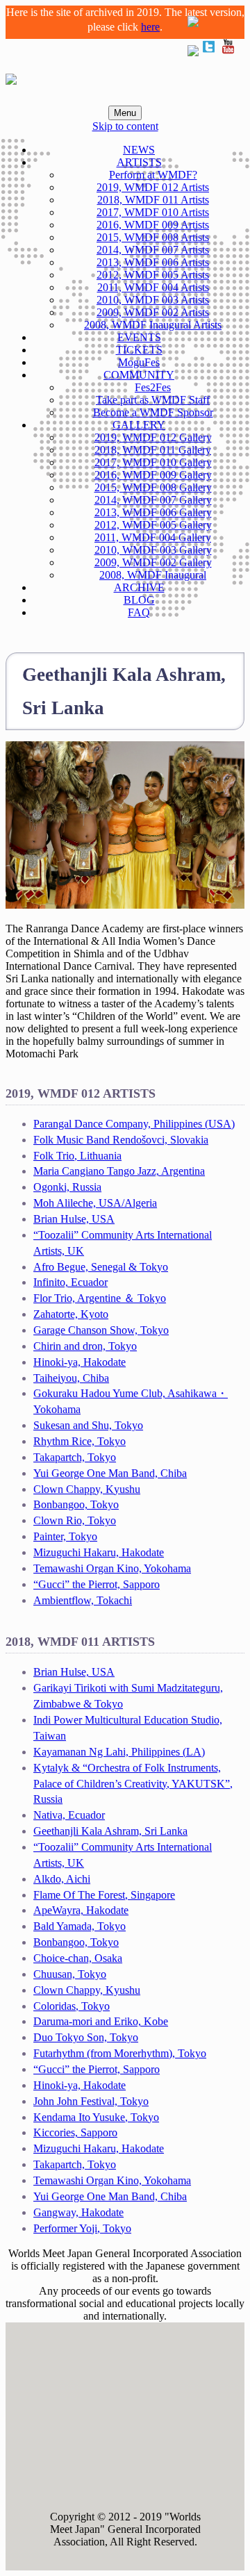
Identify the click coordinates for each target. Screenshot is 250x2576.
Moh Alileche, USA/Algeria (95, 1203)
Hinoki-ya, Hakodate (80, 1362)
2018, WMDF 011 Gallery (153, 450)
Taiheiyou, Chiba (71, 1378)
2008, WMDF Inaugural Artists (153, 325)
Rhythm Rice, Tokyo (80, 1441)
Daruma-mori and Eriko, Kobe (101, 2021)
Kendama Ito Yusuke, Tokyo (96, 2117)
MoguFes (139, 362)
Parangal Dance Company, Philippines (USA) (134, 1124)
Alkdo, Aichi (62, 1879)
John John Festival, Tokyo (91, 2101)
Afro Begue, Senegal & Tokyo (101, 1267)
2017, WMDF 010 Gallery (153, 462)
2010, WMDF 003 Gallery (153, 550)
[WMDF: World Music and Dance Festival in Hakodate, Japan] (11, 77)
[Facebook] (193, 52)
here (150, 27)
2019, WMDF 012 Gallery (153, 437)
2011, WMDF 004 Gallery (153, 537)
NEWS (139, 150)
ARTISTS (139, 162)
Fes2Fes (153, 387)
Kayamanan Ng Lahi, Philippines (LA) (119, 1752)
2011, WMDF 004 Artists (153, 287)
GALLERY (139, 425)
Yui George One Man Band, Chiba (110, 1473)
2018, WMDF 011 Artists (153, 200)
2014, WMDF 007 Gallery (153, 500)
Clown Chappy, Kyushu (87, 1489)
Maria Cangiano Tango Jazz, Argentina (119, 1171)
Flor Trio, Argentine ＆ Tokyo (100, 1298)
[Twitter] (208, 52)
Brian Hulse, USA (74, 1219)
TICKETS (139, 350)
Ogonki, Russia (67, 1187)
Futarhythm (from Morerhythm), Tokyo (120, 2053)
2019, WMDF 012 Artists (153, 187)
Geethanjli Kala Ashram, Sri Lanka (110, 1831)
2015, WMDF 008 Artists (153, 237)
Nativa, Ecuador (69, 1815)
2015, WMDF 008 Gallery (153, 487)
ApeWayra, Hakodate (81, 1910)
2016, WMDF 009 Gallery (153, 475)
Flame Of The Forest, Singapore (104, 1895)
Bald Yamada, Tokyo (80, 1926)
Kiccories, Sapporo (75, 2132)
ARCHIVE (139, 587)
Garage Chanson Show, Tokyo (101, 1330)
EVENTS (139, 337)
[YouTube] (228, 52)
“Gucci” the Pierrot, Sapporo (97, 1584)
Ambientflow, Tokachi (83, 1600)
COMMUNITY (139, 375)
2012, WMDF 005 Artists (153, 275)
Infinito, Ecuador (70, 1282)
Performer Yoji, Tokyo (82, 2228)
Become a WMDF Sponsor (153, 412)
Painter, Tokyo (65, 1536)
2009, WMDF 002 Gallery (153, 562)
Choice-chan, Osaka (78, 1958)
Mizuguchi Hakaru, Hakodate (99, 1552)
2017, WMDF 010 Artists (153, 212)
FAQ (139, 612)
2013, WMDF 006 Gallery (153, 512)
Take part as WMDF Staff (153, 400)
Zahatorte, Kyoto (71, 1314)
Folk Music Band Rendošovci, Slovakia (121, 1140)
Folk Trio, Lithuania (77, 1156)
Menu (125, 113)
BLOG (139, 600)
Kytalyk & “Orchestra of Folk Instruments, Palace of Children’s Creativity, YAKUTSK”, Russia (133, 1784)
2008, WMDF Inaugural (153, 575)
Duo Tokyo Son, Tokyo (86, 2037)
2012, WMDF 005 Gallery (153, 525)
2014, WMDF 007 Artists (153, 250)
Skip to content (125, 126)
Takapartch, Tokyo (75, 1457)
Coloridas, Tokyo (72, 2006)
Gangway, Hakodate (78, 2212)
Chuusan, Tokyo (70, 1974)
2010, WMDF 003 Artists (153, 300)
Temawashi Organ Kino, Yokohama (112, 1568)
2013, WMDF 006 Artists (153, 262)
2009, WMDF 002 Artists (153, 312)
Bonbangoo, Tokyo (76, 1504)
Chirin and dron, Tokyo (85, 1346)
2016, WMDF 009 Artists (153, 225)
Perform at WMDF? (153, 175)
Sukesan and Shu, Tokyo (88, 1425)
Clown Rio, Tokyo (75, 1520)
